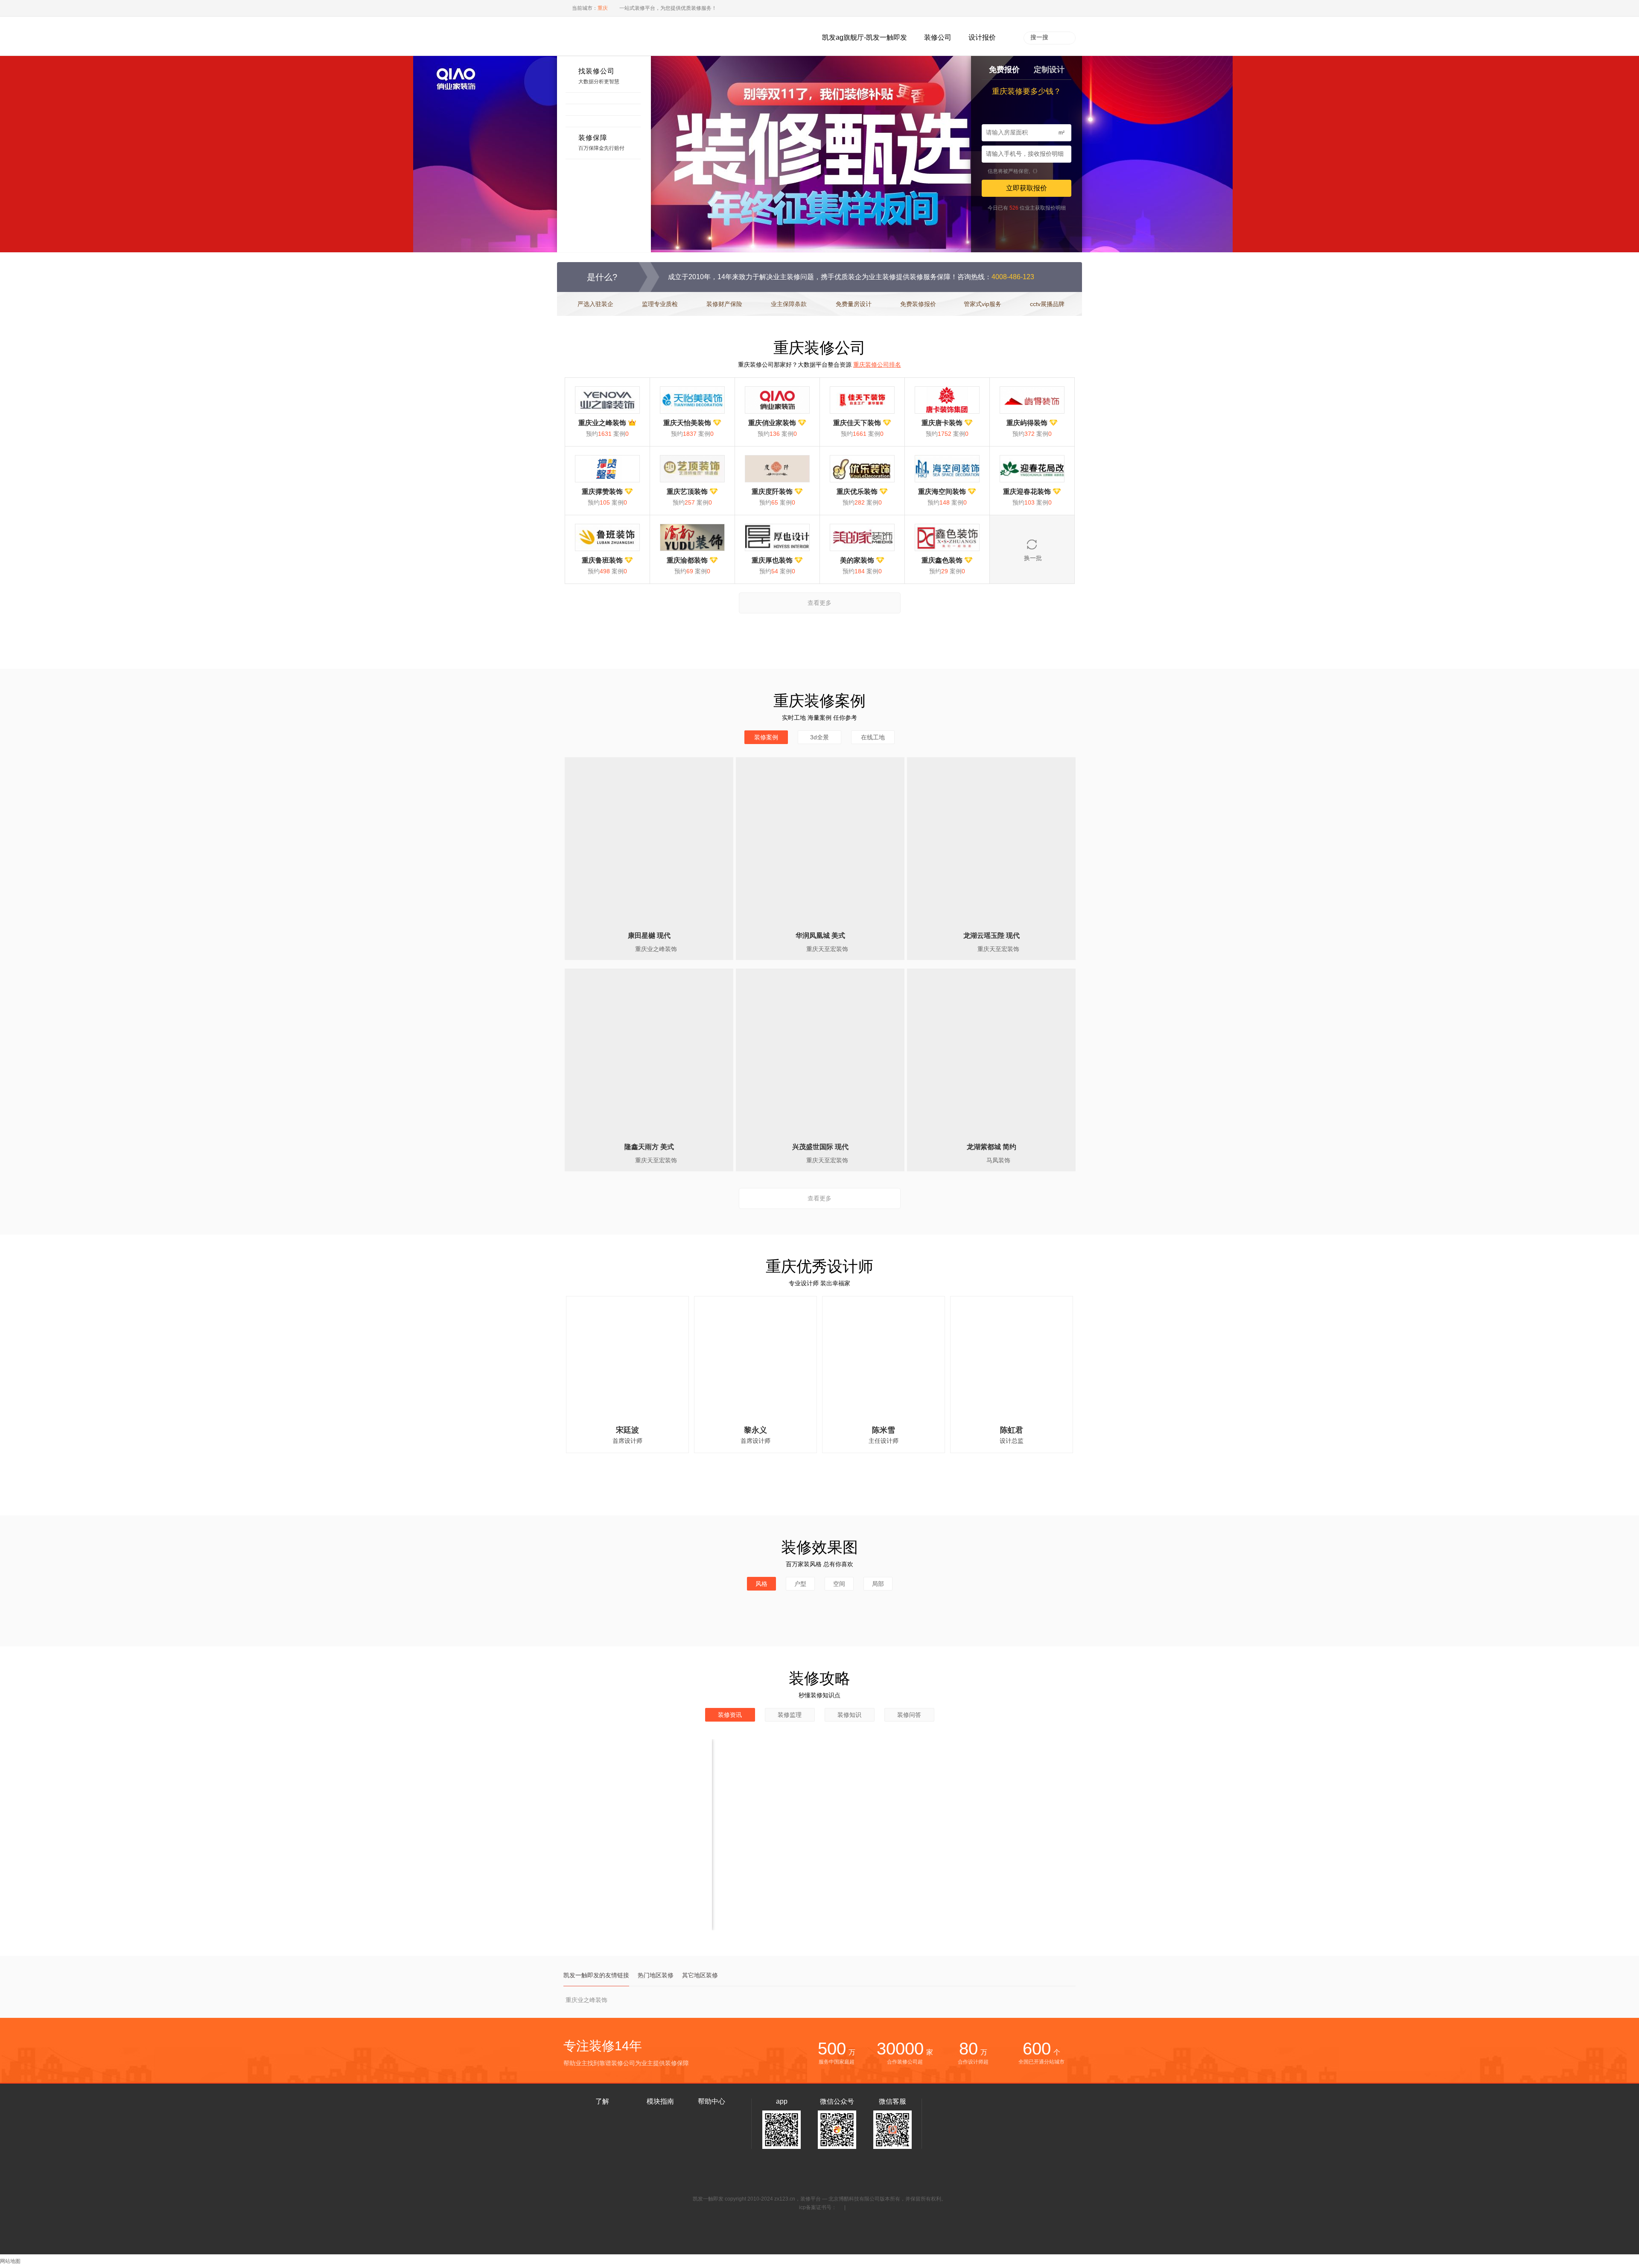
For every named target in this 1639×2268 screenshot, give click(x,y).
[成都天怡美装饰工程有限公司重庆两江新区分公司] (692, 400)
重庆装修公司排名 (877, 365)
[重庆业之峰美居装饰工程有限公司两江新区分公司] (607, 400)
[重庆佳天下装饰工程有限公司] (862, 400)
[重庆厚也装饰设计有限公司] (777, 537)
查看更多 (819, 603)
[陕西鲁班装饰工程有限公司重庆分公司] (607, 537)
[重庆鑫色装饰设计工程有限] (947, 537)
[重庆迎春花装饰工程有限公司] (1032, 469)
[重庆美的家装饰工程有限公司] (862, 537)
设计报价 (982, 37)
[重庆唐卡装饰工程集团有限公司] (947, 400)
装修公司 (938, 37)
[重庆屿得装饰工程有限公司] (1032, 400)
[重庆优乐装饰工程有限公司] (862, 469)
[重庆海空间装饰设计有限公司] (947, 469)
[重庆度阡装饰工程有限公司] (777, 469)
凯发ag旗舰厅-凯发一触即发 (865, 37)
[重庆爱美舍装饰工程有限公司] (607, 469)
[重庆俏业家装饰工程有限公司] (777, 400)
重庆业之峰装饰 (586, 2000)
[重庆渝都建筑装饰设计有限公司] (692, 537)
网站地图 (10, 2261)
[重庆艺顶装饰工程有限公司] (692, 469)
